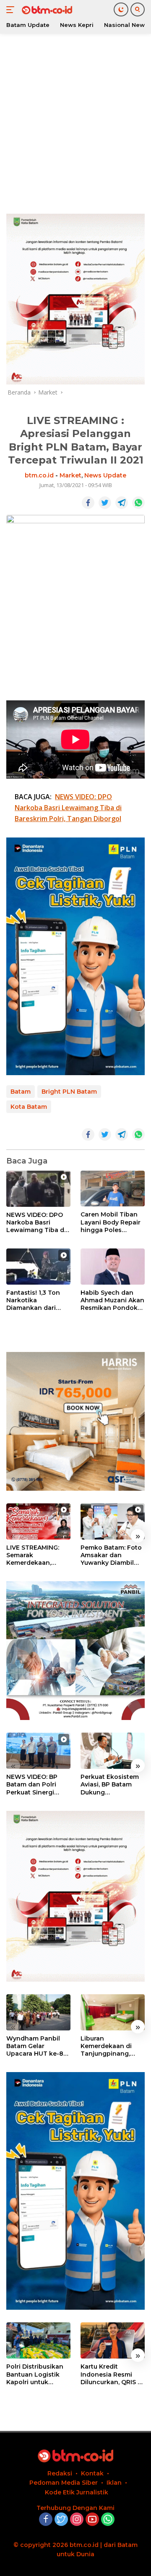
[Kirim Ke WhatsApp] (138, 503)
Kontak (92, 2473)
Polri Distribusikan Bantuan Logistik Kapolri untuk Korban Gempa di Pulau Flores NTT (35, 2374)
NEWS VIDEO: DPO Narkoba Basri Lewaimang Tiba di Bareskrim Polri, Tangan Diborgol (36, 1223)
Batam (21, 1092)
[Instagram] (77, 2520)
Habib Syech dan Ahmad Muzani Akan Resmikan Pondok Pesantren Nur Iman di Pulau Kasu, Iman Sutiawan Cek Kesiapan (112, 1300)
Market (70, 475)
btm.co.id (39, 475)
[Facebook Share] (88, 503)
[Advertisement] (75, 122)
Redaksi (60, 2473)
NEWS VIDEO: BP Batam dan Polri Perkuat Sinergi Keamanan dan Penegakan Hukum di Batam (36, 1785)
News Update (105, 475)
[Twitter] (61, 2520)
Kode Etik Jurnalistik (77, 2492)
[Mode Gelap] (121, 9)
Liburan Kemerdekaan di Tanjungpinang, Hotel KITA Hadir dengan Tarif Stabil (111, 2046)
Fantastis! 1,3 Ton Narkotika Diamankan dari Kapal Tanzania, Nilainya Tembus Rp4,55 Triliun (33, 1300)
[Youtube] (92, 2520)
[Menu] (12, 10)
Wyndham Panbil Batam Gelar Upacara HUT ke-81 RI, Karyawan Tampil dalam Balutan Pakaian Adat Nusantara (38, 2046)
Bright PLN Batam (69, 1092)
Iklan (114, 2483)
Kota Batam (29, 1107)
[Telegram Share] (122, 503)
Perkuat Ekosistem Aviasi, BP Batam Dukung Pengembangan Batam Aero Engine (111, 1785)
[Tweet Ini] (105, 503)
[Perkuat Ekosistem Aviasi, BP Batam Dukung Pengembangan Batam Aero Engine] (113, 1751)
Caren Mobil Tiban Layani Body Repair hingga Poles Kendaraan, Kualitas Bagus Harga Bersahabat (111, 1222)
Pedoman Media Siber (64, 2483)
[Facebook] (46, 2520)
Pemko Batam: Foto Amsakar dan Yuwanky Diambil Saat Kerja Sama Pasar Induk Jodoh (111, 1555)
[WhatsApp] (108, 2520)
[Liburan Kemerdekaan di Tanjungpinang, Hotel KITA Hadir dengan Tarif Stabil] (113, 2012)
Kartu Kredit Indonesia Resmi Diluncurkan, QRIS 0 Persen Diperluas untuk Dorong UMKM (111, 2374)
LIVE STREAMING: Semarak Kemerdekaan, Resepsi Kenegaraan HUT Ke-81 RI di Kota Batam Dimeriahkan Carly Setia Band (38, 1555)
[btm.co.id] (46, 10)
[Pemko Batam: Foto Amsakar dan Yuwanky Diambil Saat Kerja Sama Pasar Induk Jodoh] (113, 1521)
